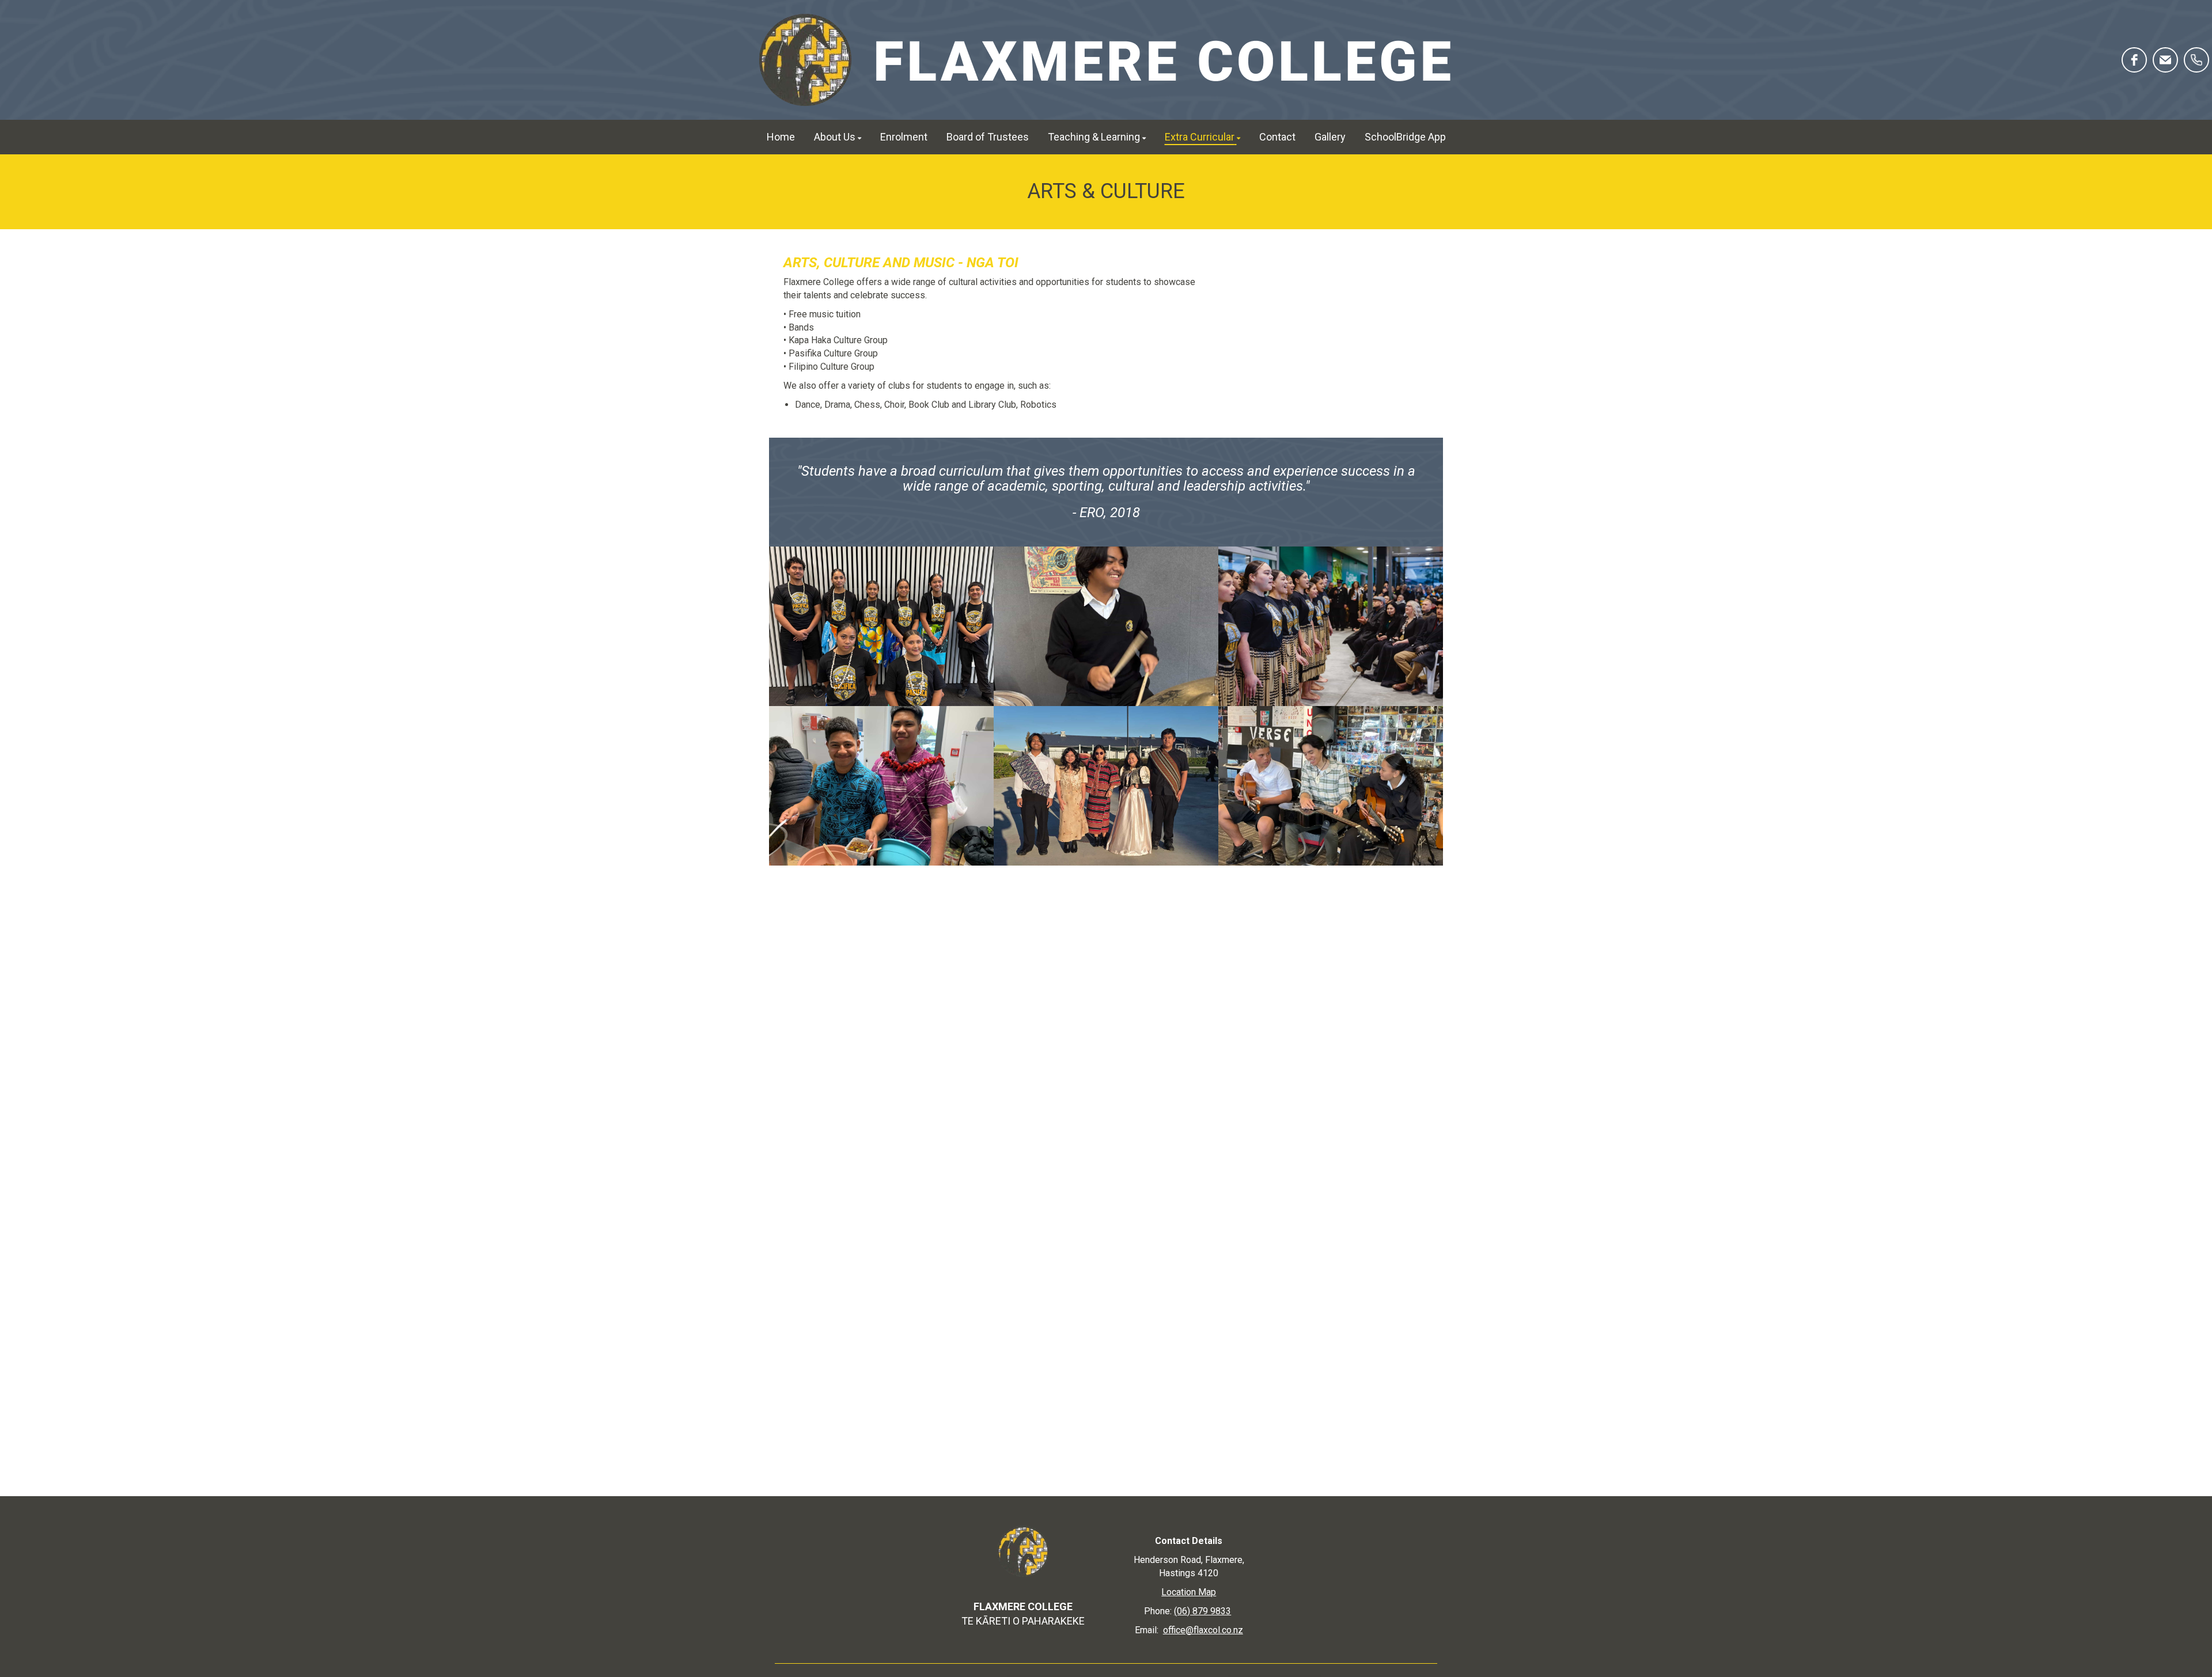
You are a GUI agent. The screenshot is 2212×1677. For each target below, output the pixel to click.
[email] (2165, 60)
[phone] (2196, 60)
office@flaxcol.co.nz (1203, 1630)
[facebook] (2134, 60)
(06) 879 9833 (1202, 1611)
